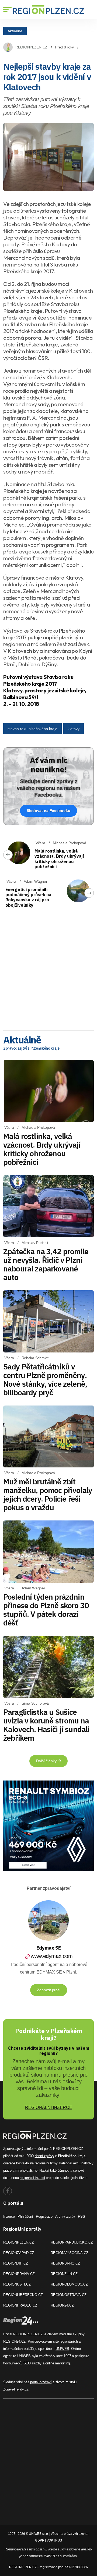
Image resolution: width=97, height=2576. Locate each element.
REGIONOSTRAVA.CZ (69, 2295)
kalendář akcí (69, 2163)
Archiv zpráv (65, 2216)
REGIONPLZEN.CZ (31, 47)
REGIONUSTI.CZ (17, 2284)
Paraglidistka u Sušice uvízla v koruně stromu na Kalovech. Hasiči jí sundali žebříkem (46, 1725)
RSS (82, 2216)
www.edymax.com (52, 1956)
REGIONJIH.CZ (16, 2263)
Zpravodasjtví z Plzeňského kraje (31, 1048)
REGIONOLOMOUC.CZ (69, 2284)
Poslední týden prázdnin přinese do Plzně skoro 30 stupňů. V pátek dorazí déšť (46, 1610)
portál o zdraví (41, 2382)
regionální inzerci (32, 2178)
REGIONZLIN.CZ (64, 2274)
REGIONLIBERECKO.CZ (23, 2295)
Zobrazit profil (49, 1990)
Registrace (44, 2216)
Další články (47, 1761)
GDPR (40, 2540)
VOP (50, 2540)
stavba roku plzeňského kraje (32, 729)
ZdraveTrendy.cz (16, 2389)
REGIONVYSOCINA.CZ (70, 2253)
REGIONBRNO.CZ (65, 2263)
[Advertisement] (48, 974)
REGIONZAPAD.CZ (19, 2253)
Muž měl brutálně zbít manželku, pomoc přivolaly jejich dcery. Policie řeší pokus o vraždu (48, 1494)
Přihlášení (25, 2216)
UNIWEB (62, 2349)
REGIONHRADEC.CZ (20, 2305)
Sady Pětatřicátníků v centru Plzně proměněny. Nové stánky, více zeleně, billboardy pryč (45, 1380)
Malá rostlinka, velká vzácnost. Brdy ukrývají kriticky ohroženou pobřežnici (59, 859)
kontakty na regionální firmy (37, 2163)
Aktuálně (15, 31)
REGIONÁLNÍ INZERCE (49, 2107)
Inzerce (9, 2216)
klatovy (74, 729)
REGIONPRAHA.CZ (19, 2274)
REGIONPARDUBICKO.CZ (72, 2242)
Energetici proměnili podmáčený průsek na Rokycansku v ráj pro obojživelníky (28, 897)
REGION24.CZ (62, 2305)
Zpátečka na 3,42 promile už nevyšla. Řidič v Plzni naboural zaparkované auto (46, 1264)
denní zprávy (44, 2156)
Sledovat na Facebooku (48, 811)
